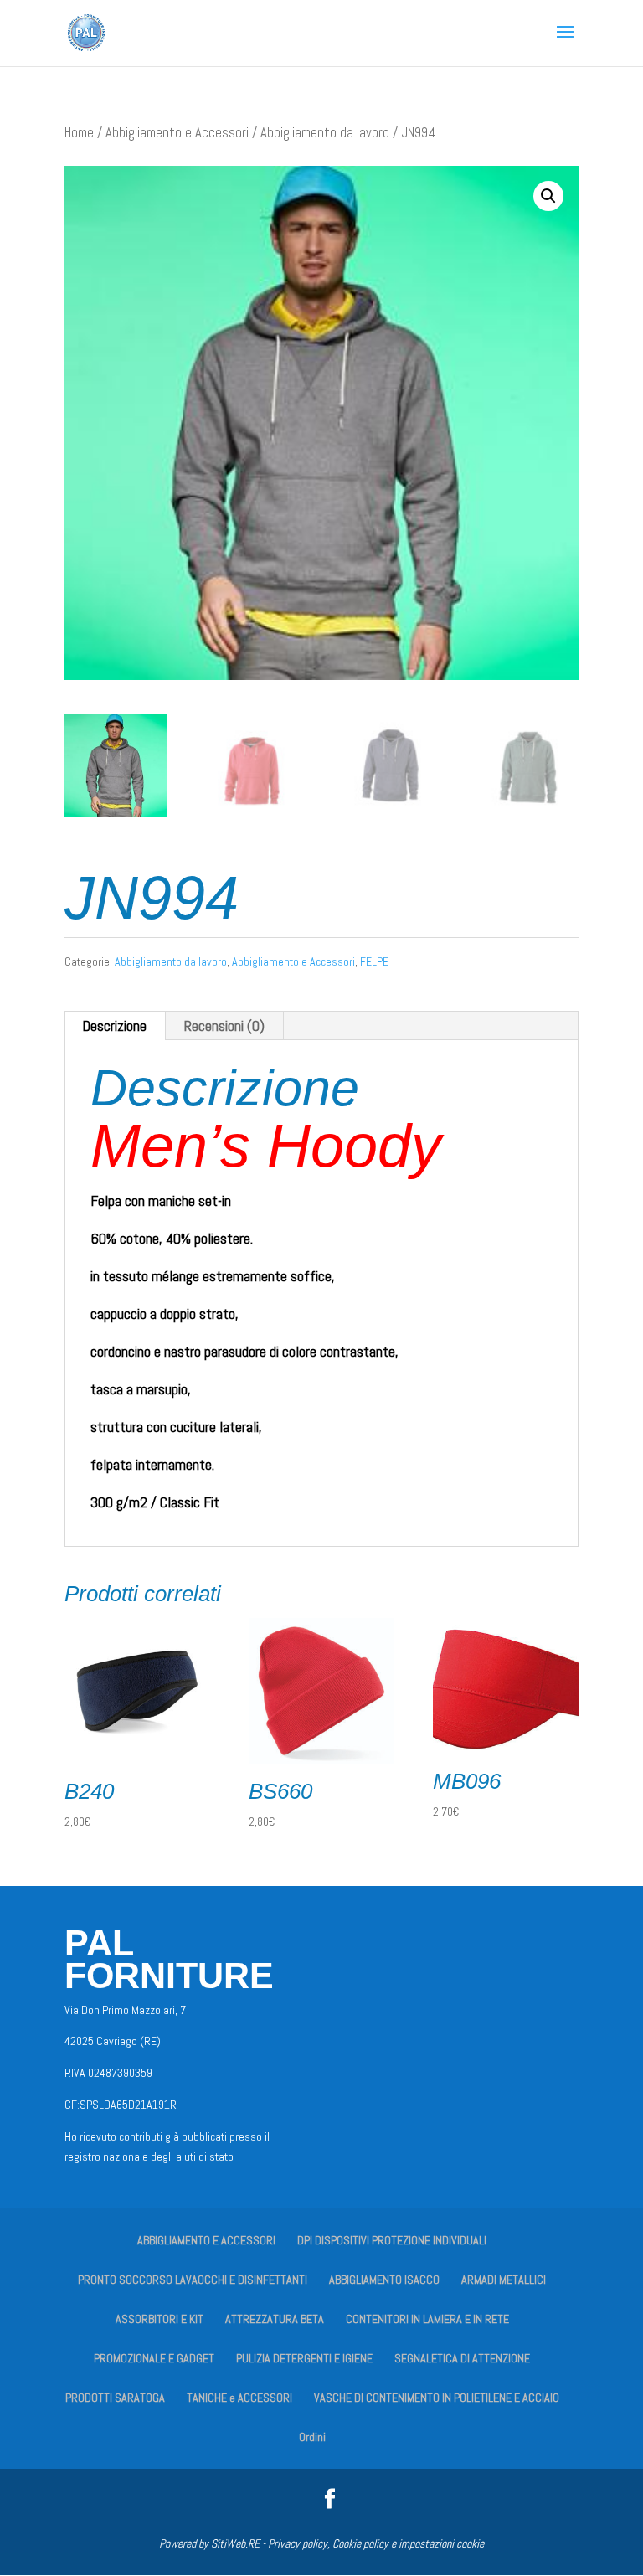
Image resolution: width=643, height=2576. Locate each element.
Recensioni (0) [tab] (224, 1025)
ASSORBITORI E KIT (159, 2319)
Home (79, 133)
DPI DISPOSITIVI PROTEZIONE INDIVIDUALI (392, 2240)
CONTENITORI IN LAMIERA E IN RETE (427, 2319)
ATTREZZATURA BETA (275, 2319)
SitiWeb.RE (235, 2543)
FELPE (374, 961)
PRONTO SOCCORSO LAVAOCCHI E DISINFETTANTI (193, 2280)
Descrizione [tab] (114, 1025)
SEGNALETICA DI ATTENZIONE (462, 2358)
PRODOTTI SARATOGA (115, 2398)
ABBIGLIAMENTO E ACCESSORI (206, 2240)
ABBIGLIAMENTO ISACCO (384, 2280)
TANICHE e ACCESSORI (239, 2398)
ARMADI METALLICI (504, 2280)
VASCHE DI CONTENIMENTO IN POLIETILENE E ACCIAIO (437, 2398)
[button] (548, 196)
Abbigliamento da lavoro (325, 133)
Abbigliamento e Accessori (177, 133)
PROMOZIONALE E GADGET (154, 2358)
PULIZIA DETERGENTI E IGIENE (304, 2358)
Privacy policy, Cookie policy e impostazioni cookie (376, 2543)
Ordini (312, 2437)
